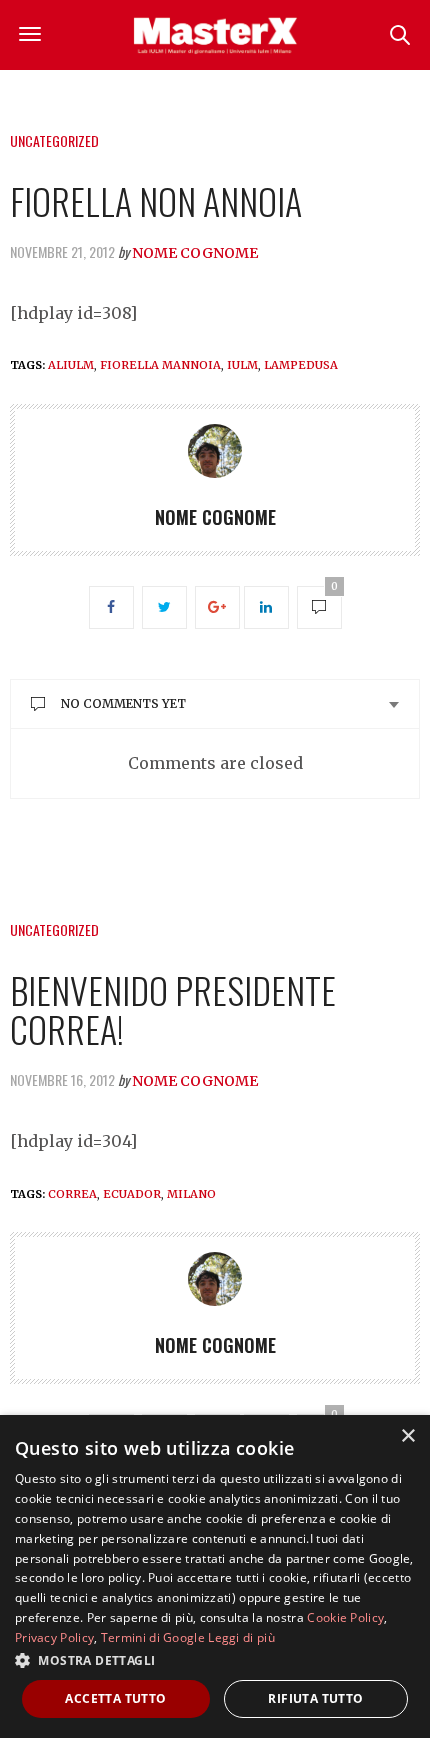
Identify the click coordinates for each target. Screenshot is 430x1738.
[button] (215, 1660)
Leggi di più (241, 1637)
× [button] (407, 1436)
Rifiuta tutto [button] (315, 1698)
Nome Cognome (195, 253)
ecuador (132, 1194)
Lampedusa (301, 365)
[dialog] (215, 1576)
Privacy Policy (54, 1637)
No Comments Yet (123, 703)
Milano (191, 1194)
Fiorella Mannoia (160, 365)
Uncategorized (54, 140)
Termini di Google (153, 1637)
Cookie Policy (345, 1617)
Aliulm (71, 365)
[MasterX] (215, 35)
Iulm (242, 365)
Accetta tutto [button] (115, 1698)
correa (72, 1194)
